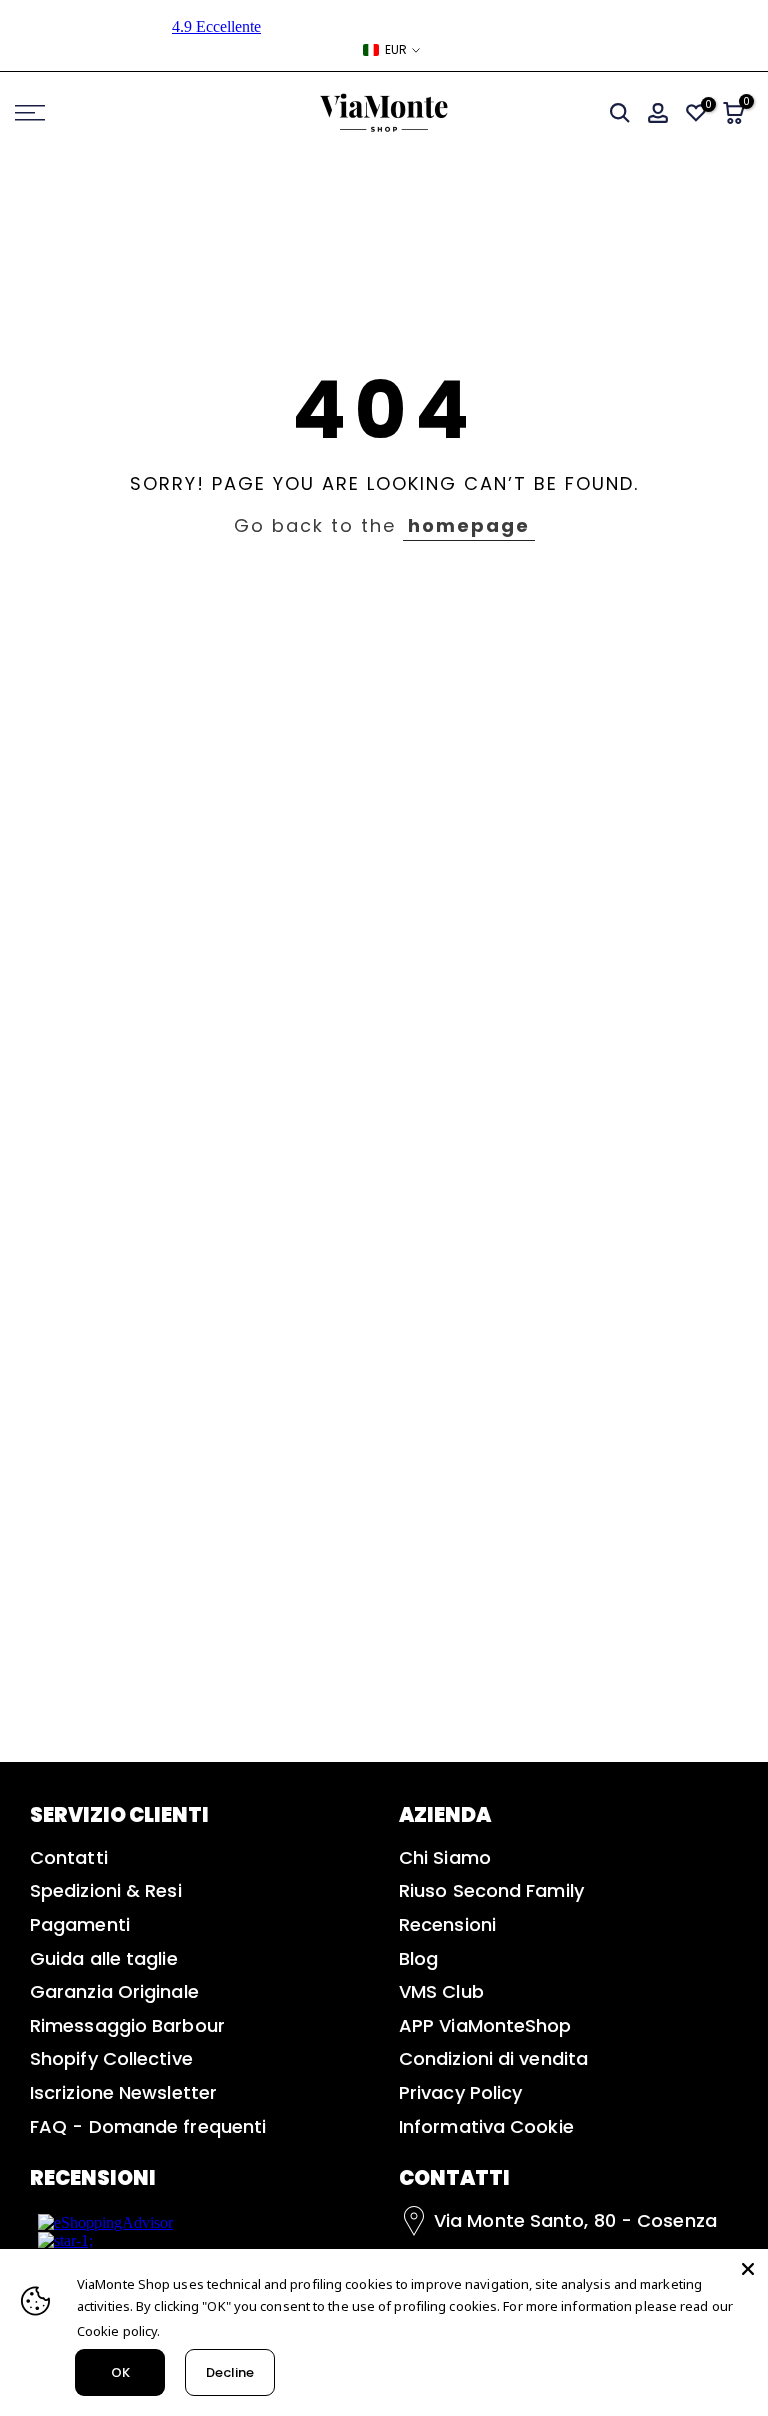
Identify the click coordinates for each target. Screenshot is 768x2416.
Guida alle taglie (104, 1958)
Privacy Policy (460, 2092)
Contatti (69, 1857)
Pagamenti (80, 1924)
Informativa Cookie (486, 2126)
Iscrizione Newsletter (123, 2092)
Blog (418, 1958)
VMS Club (441, 1991)
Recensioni (447, 1924)
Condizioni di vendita (493, 2058)
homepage (469, 525)
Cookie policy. (118, 2331)
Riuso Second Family (491, 1890)
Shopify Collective (111, 2058)
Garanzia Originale (114, 1991)
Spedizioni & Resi (106, 1890)
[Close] (748, 2269)
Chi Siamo (445, 1857)
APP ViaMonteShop (485, 2025)
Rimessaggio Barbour (127, 2025)
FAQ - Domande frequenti (148, 2126)
